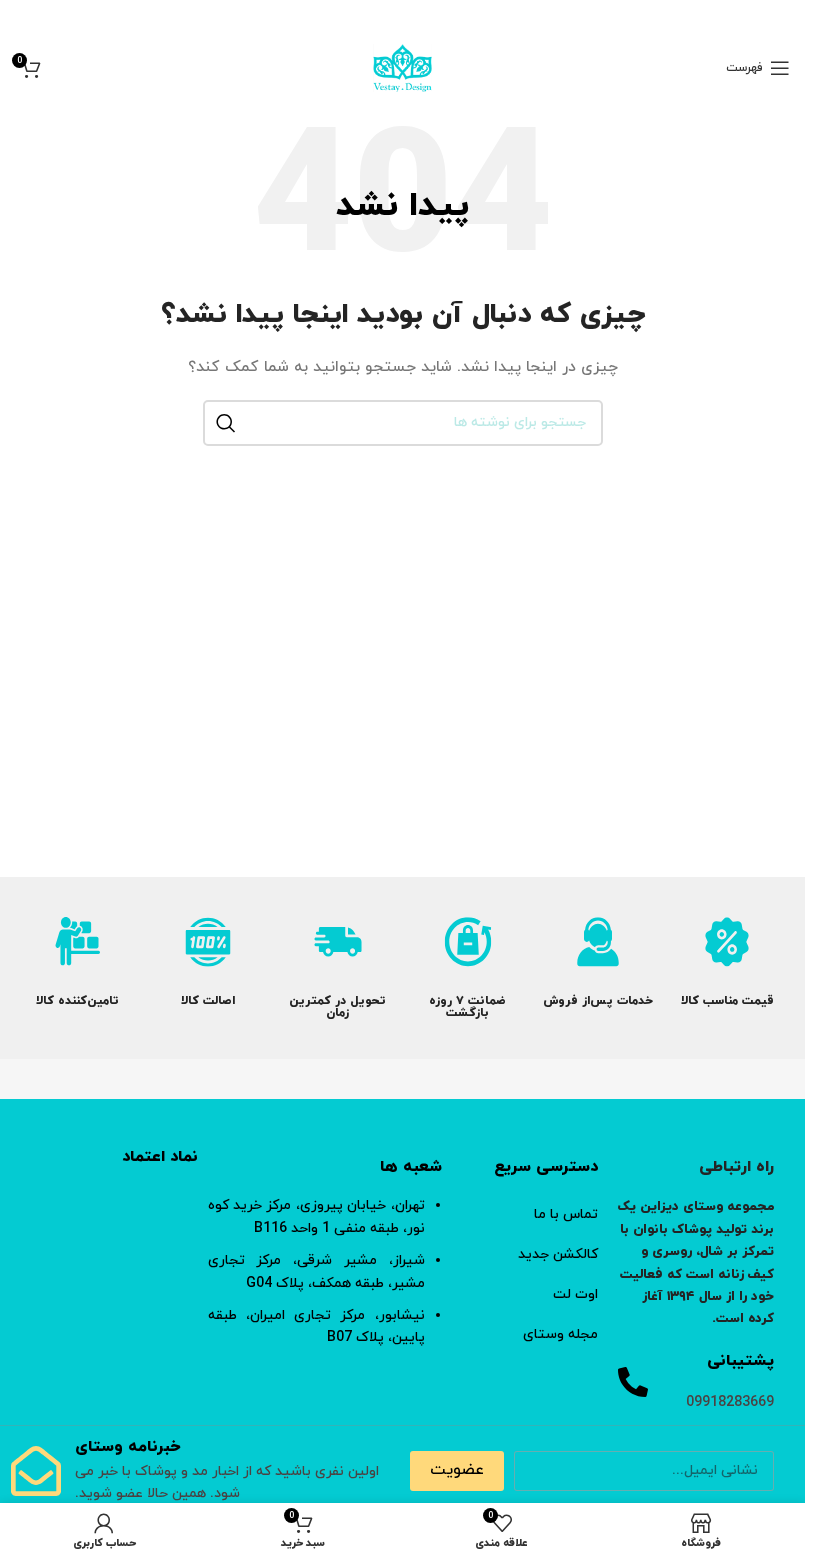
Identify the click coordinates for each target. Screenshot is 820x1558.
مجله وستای (560, 1334)
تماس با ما (566, 1214)
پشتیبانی (740, 1361)
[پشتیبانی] (633, 1382)
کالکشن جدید (558, 1254)
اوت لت (575, 1294)
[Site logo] (402, 66)
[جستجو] (226, 423)
